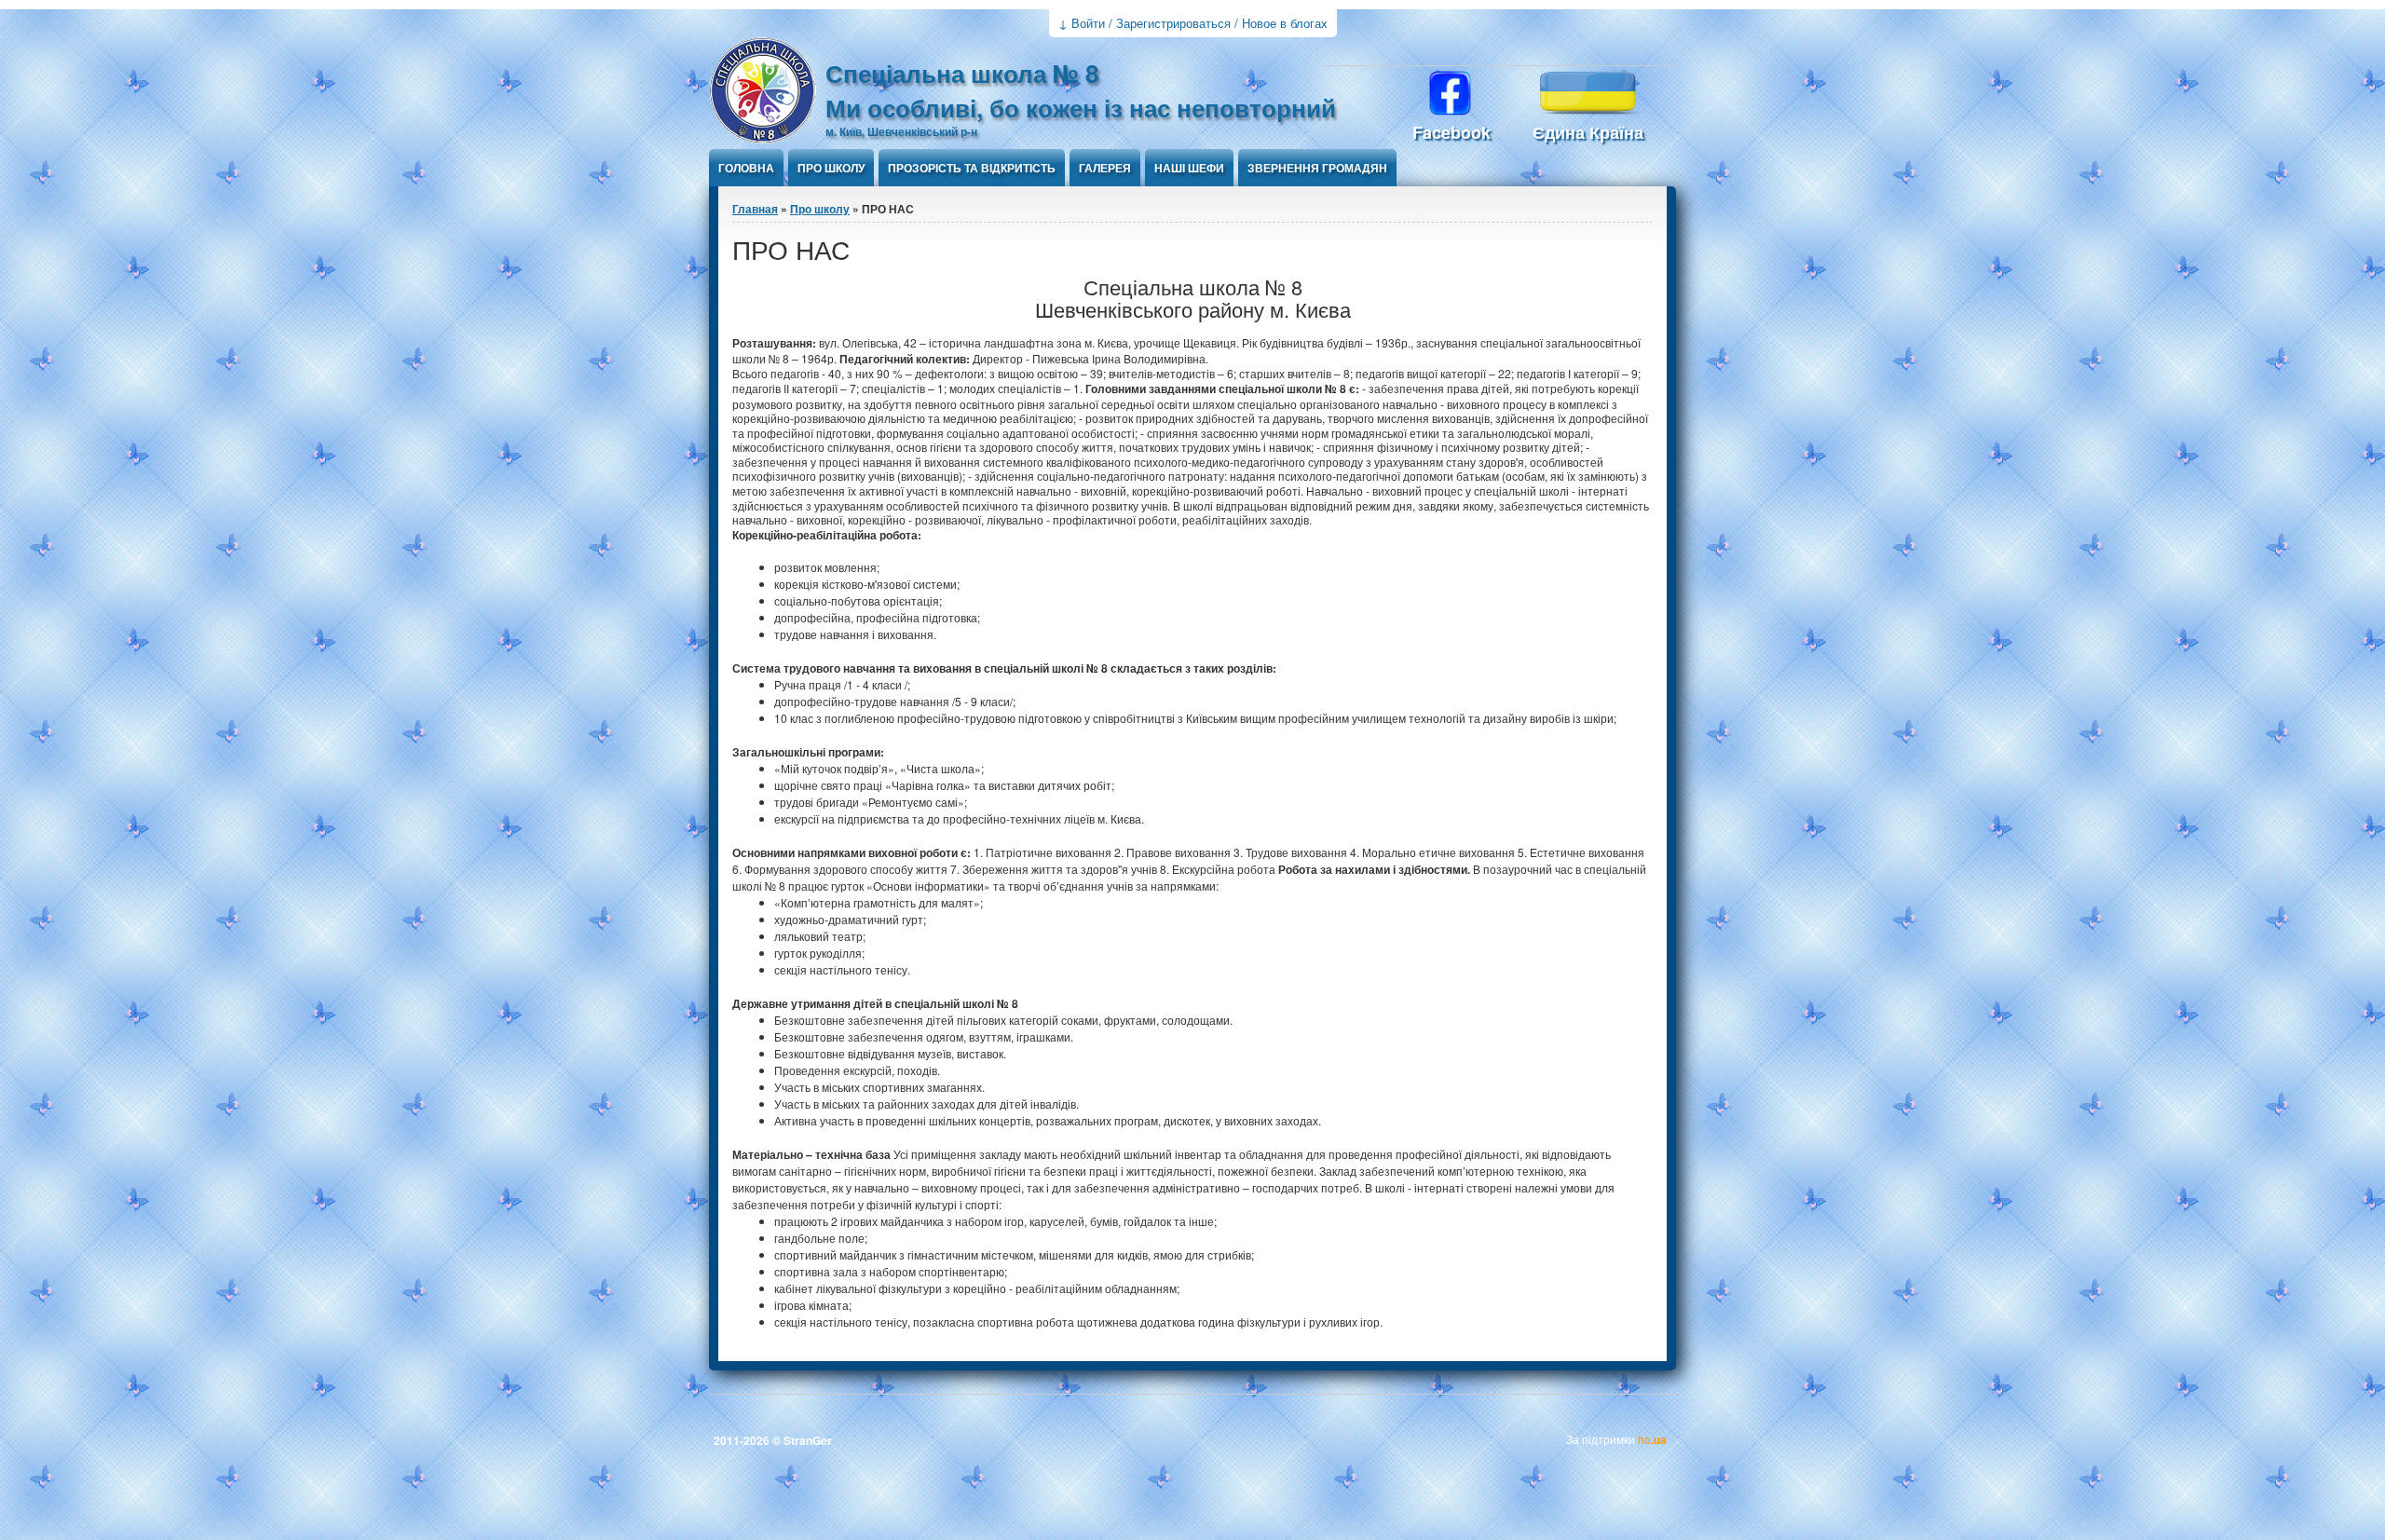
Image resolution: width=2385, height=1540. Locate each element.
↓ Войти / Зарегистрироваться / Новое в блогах (1193, 23)
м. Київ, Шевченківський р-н (901, 131)
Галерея (1105, 168)
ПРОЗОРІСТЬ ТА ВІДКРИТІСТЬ (972, 168)
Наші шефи (1189, 168)
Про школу (831, 168)
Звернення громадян (1317, 168)
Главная (755, 209)
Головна (746, 168)
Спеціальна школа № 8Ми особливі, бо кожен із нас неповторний (1081, 90)
